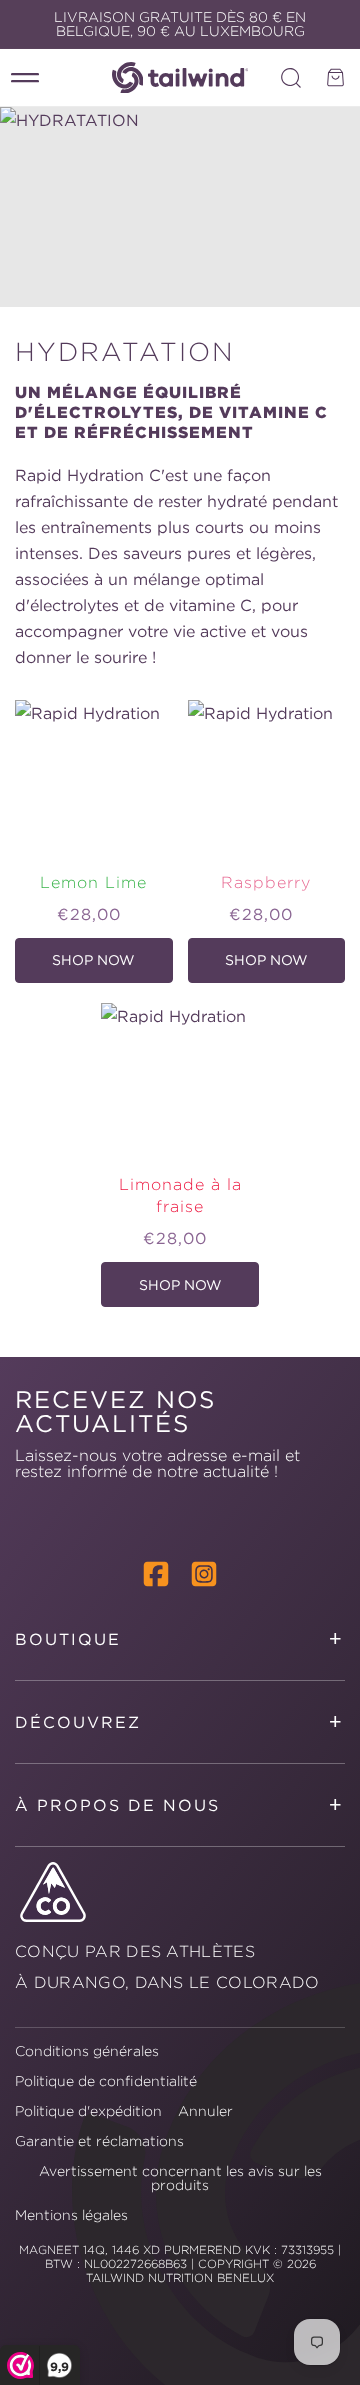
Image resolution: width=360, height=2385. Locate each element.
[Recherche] (291, 78)
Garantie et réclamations (99, 2141)
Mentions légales (71, 2215)
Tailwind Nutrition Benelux (180, 2277)
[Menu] (25, 78)
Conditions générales (87, 2051)
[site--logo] (180, 77)
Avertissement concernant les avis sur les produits (180, 2178)
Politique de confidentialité (106, 2081)
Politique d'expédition (88, 2111)
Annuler (205, 2111)
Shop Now (99, 967)
